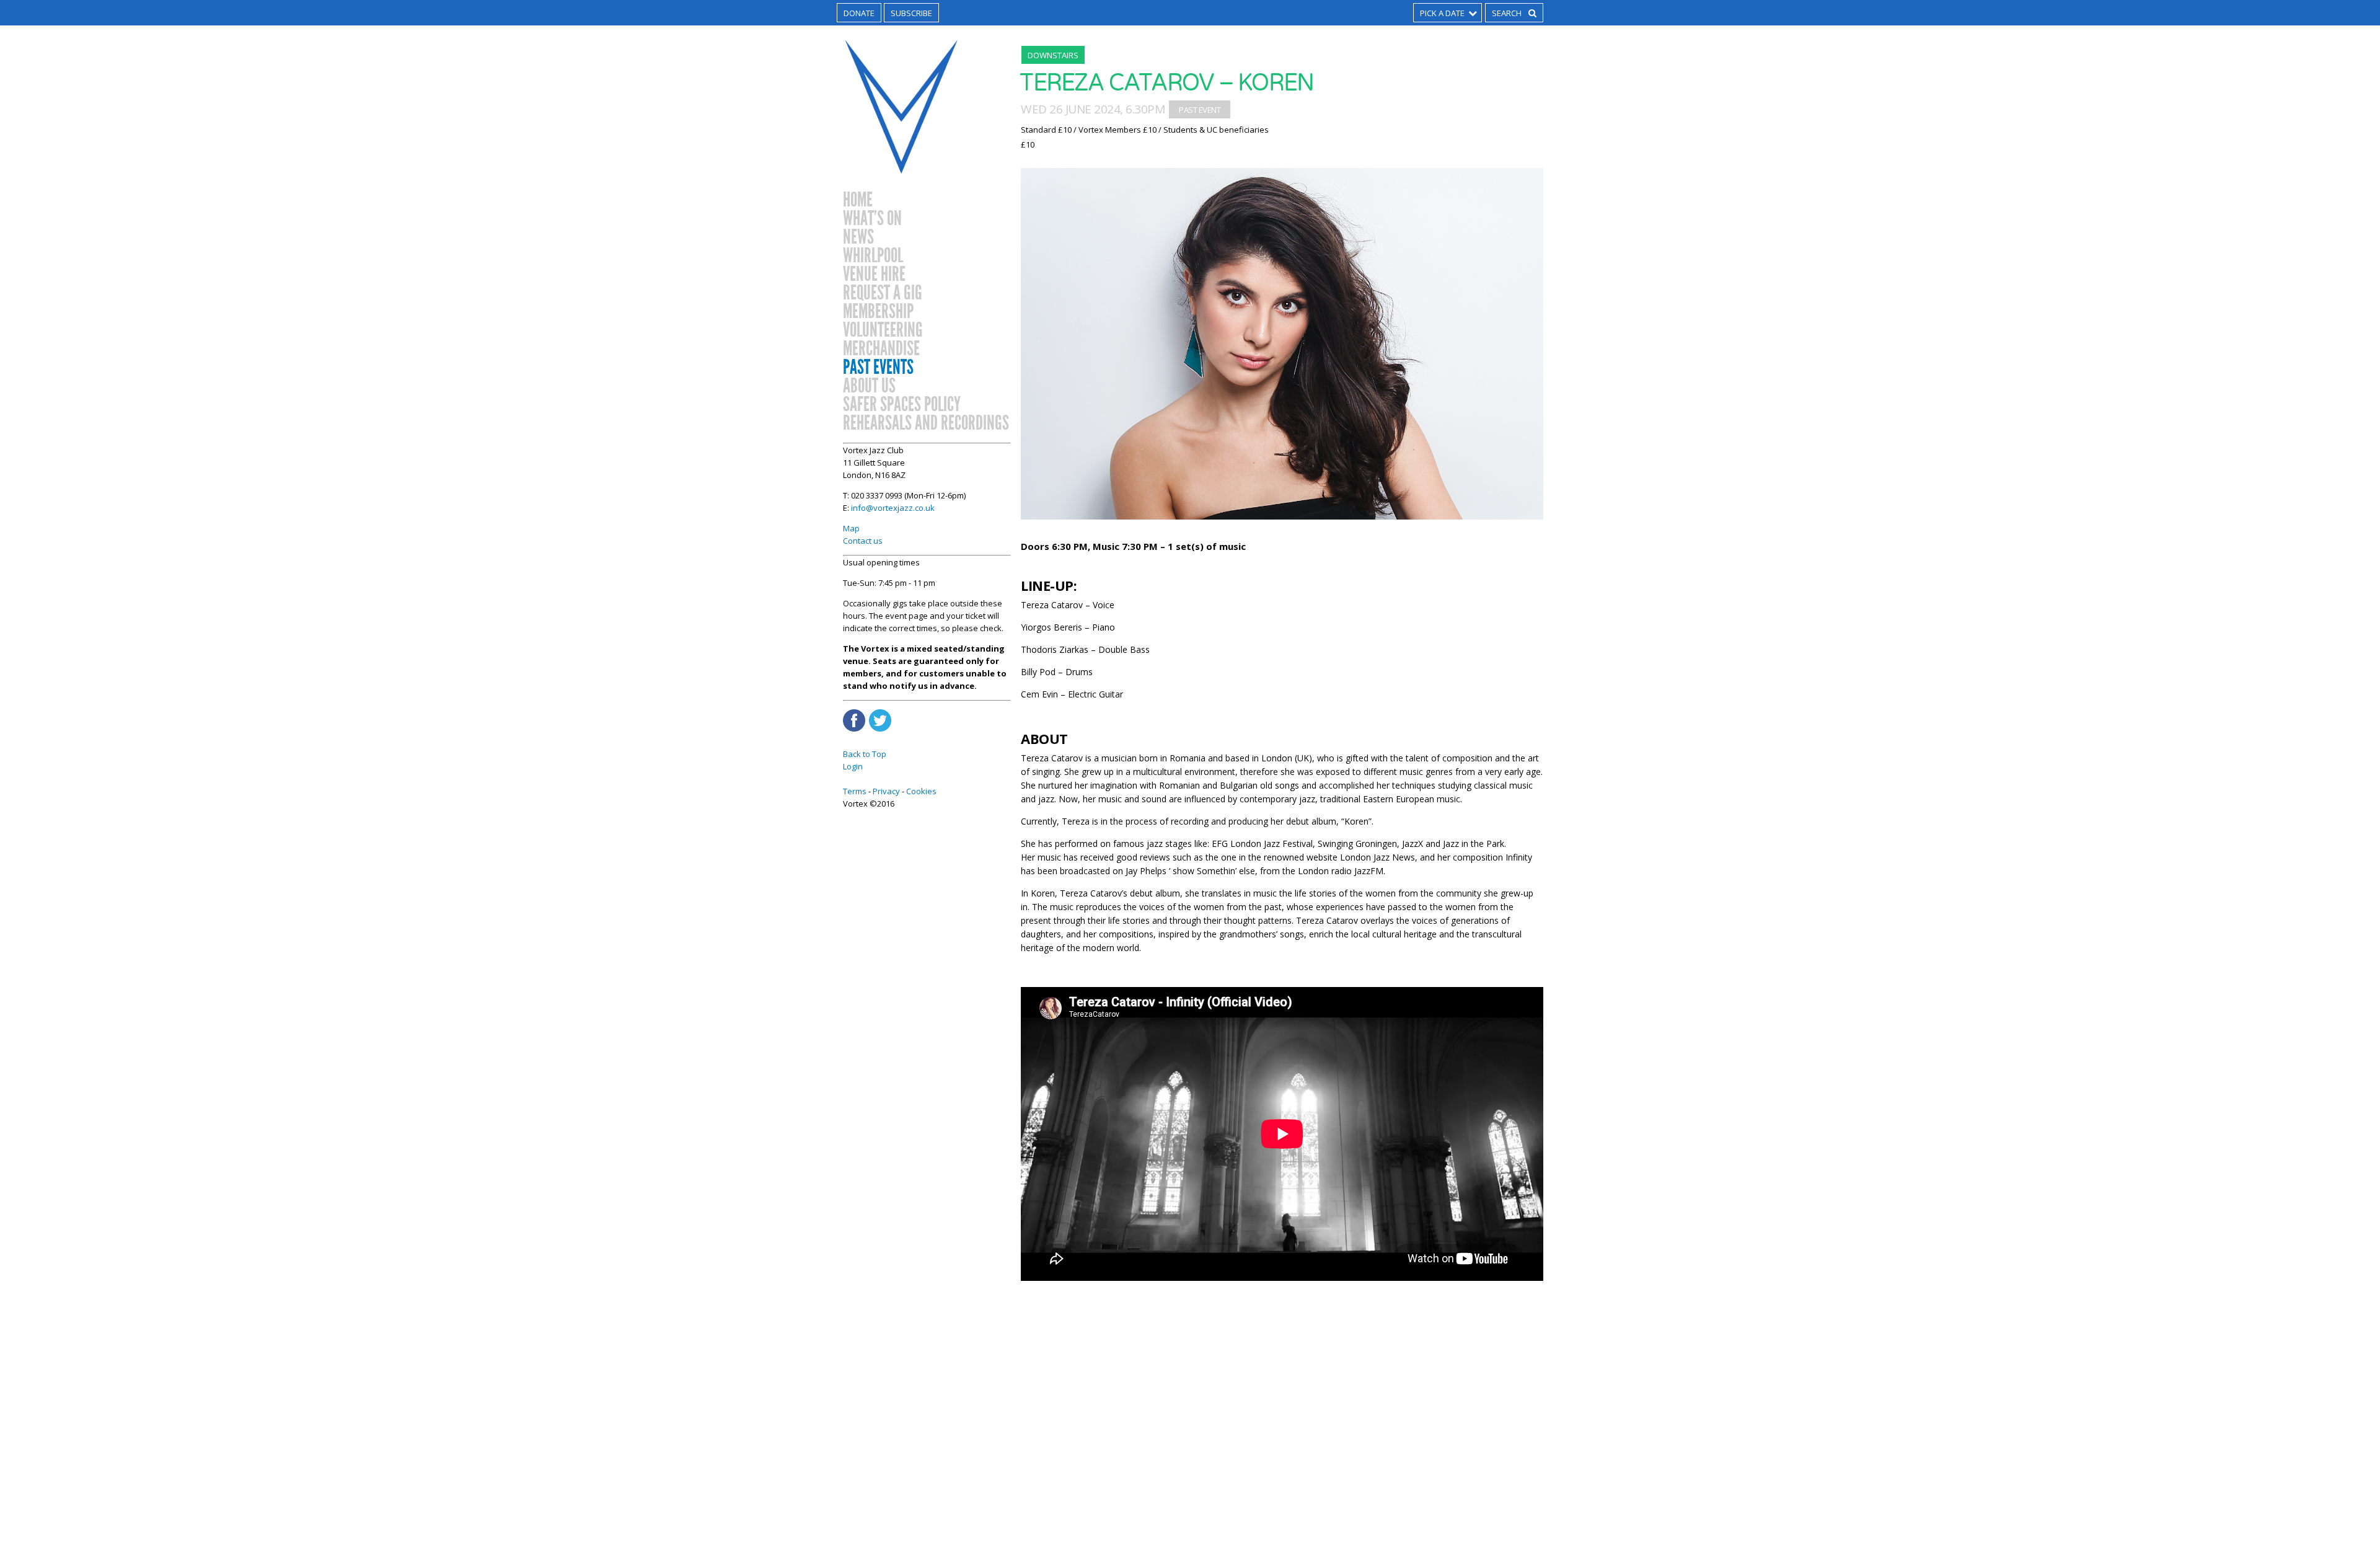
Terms (855, 791)
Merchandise (881, 349)
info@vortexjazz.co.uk (893, 508)
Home (858, 200)
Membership (878, 312)
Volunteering (883, 330)
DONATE (859, 13)
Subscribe (911, 13)
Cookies (921, 791)
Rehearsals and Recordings (926, 423)
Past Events (878, 368)
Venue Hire (874, 275)
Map (851, 528)
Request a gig (883, 293)
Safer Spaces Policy (902, 405)
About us (869, 386)
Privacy (886, 791)
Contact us (863, 541)
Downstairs (1053, 55)
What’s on (872, 219)
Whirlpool (873, 256)
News (858, 237)
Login (853, 766)
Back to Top (865, 754)
